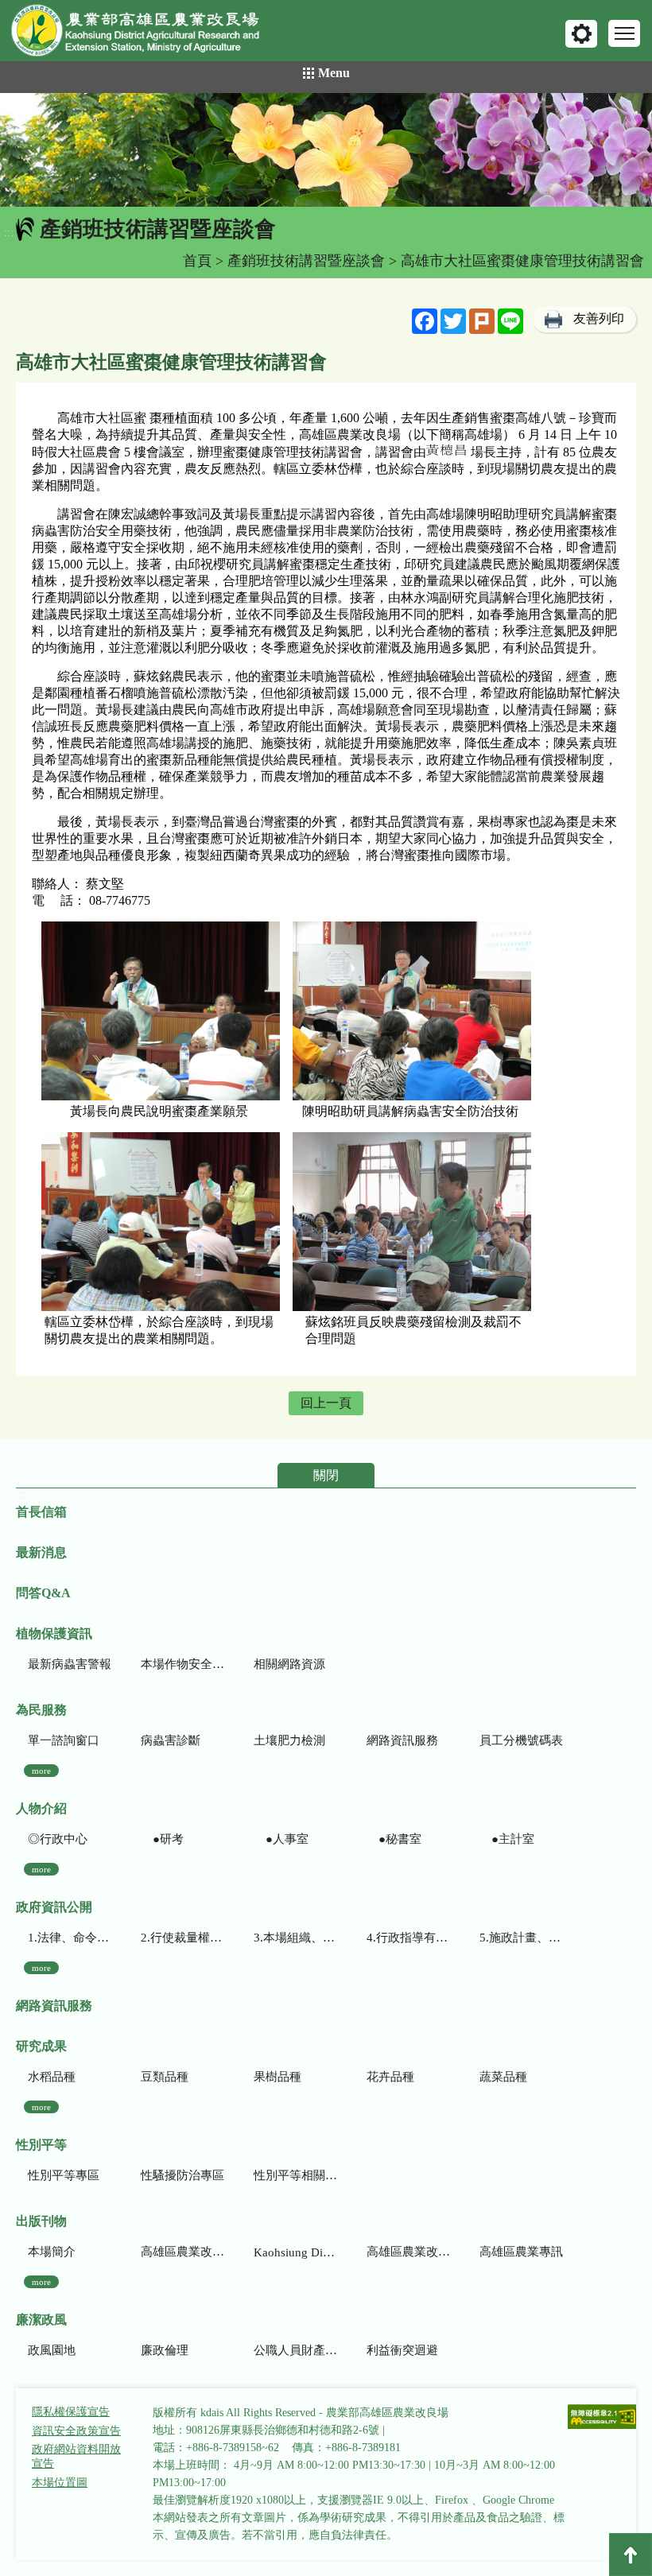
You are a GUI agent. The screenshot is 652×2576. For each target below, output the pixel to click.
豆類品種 (165, 2077)
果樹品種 (277, 2077)
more (41, 1771)
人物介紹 (41, 1808)
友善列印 (599, 318)
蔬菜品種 (503, 2077)
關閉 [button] (326, 1475)
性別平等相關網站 (295, 2175)
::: (9, 233)
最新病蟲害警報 (70, 1664)
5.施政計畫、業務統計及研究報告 (521, 1938)
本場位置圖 (60, 2483)
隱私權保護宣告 (71, 2412)
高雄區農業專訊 (521, 2252)
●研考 (162, 1839)
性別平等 (41, 2145)
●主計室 (507, 1839)
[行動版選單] (624, 33)
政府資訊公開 (54, 1907)
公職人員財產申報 (295, 2350)
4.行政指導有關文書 (408, 1938)
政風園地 (52, 2350)
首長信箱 (41, 1512)
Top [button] (631, 2555)
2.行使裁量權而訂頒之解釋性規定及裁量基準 (182, 1938)
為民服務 (41, 1710)
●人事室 (281, 1839)
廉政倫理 (165, 2350)
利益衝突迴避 (402, 2350)
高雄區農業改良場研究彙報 (182, 2252)
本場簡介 (52, 2252)
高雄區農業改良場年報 (408, 2252)
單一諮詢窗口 (64, 1740)
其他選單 (581, 34)
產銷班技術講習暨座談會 (306, 261)
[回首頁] (147, 34)
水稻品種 (52, 2077)
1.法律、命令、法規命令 (70, 1938)
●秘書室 (394, 1839)
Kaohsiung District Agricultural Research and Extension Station (295, 2252)
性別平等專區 (64, 2175)
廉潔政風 (41, 2320)
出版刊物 (41, 2221)
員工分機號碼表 (521, 1740)
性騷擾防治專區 (182, 2175)
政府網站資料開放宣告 (76, 2456)
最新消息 (41, 1552)
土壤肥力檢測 (289, 1740)
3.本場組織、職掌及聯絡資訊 (295, 1938)
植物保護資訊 (54, 1633)
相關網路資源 (289, 1664)
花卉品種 (390, 2077)
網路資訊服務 (402, 1740)
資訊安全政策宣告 (76, 2431)
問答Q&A (43, 1593)
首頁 (197, 261)
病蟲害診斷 (171, 1740)
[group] (326, 150)
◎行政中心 (58, 1839)
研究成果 (41, 2046)
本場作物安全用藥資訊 (182, 1664)
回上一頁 (326, 1403)
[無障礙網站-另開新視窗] (603, 2418)
